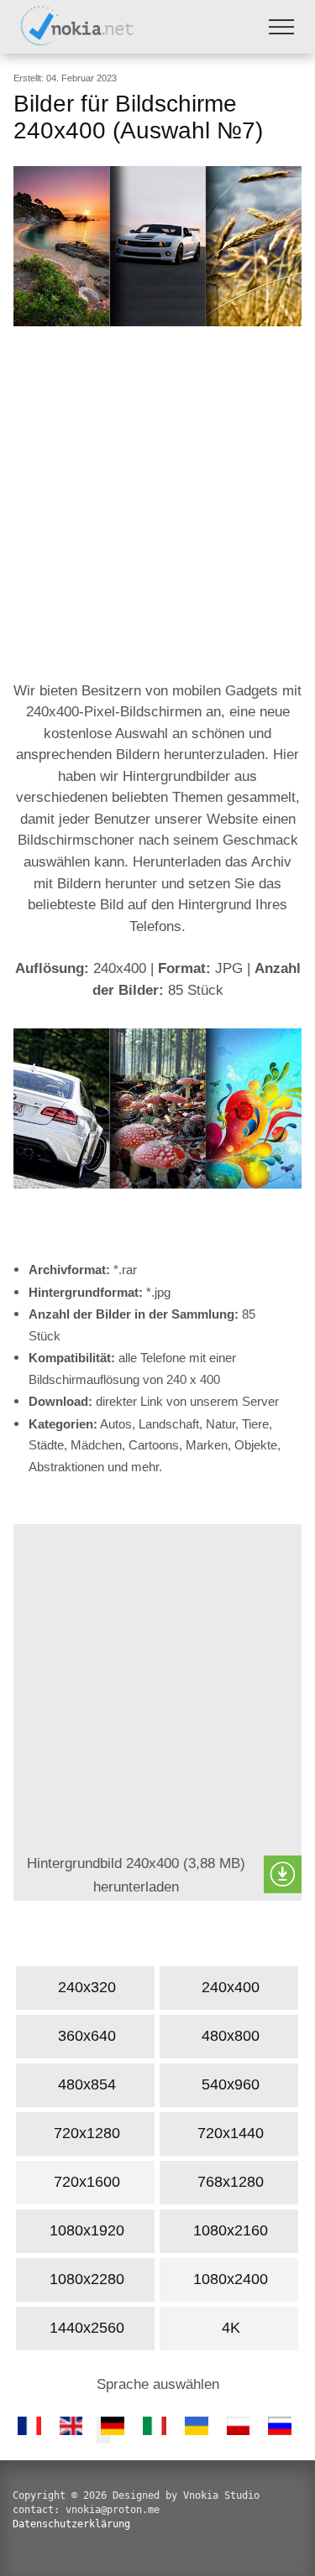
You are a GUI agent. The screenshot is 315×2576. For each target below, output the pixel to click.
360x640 (87, 2036)
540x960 (231, 2084)
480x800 (231, 2036)
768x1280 (231, 2182)
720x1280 (87, 2133)
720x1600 (87, 2182)
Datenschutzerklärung (71, 2524)
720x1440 (231, 2133)
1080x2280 (87, 2279)
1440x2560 (87, 2328)
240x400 (231, 1987)
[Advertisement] (157, 505)
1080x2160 (231, 2230)
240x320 (87, 1987)
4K (230, 2328)
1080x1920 (87, 2230)
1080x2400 (231, 2279)
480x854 (87, 2084)
